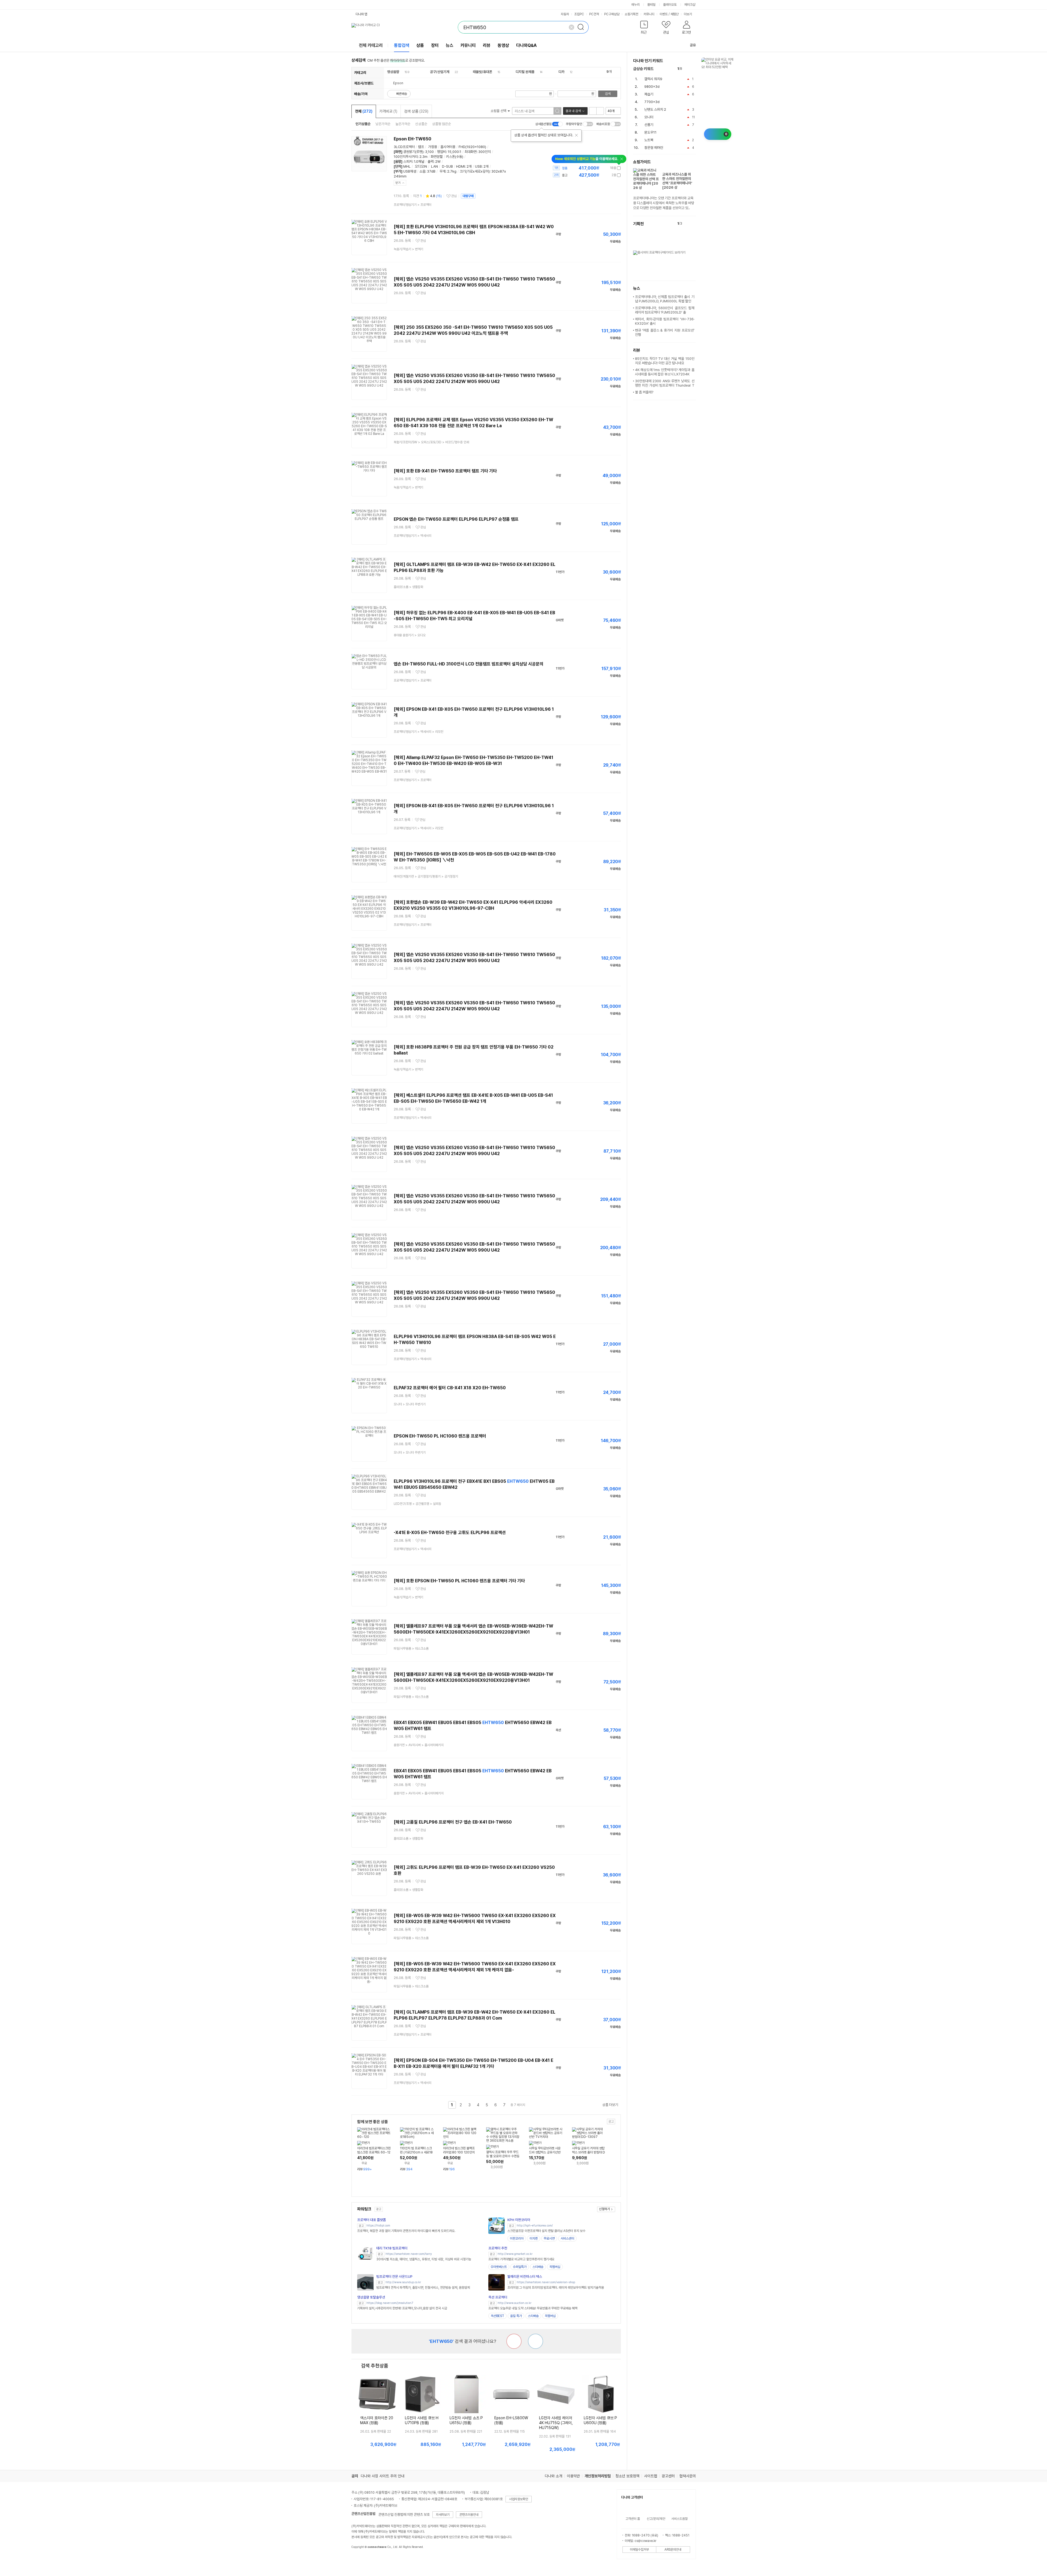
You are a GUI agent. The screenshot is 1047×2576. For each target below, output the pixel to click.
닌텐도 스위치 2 (655, 109)
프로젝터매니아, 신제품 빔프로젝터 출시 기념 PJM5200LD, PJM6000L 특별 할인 (665, 299)
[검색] (582, 27)
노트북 (649, 140)
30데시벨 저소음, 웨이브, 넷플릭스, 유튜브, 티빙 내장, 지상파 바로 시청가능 (424, 2259)
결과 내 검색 (573, 111)
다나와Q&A (526, 45)
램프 (421, 147)
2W (438, 162)
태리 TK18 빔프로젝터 (392, 2248)
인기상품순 (363, 124)
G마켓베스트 (499, 2267)
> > (431, 442)
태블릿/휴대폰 (482, 72)
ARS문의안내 (673, 2550)
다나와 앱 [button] (361, 14)
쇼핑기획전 (631, 14)
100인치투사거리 (406, 157)
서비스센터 (567, 2238)
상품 (420, 45)
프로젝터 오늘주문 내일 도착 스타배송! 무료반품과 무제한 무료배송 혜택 (533, 2308)
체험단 (675, 14)
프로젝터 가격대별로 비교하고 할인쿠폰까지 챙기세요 (521, 2259)
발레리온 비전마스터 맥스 (525, 2277)
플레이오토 (670, 5)
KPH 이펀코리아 (519, 2220)
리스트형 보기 (593, 111)
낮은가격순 (383, 124)
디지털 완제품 (525, 72)
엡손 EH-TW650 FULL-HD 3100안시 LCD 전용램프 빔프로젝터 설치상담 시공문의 (469, 664)
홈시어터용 (448, 147)
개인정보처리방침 (598, 2476)
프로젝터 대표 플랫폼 (371, 2220)
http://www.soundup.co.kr (403, 2282)
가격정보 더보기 (602, 168)
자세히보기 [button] (443, 2515)
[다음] (693, 69)
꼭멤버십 (555, 2267)
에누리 (636, 5)
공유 (693, 45)
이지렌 (534, 2238)
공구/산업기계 (440, 72)
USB (478, 166)
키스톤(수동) (455, 157)
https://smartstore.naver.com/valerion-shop (546, 2282)
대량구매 (468, 196)
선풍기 (649, 125)
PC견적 (594, 14)
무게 (443, 171)
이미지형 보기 (600, 111)
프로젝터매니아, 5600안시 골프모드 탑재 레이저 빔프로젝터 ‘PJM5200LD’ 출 (665, 310)
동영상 (503, 45)
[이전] (688, 69)
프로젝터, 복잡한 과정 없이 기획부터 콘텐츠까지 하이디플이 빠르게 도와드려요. (406, 2231)
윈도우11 (650, 132)
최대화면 (471, 152)
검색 (608, 94)
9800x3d (652, 87)
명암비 (442, 152)
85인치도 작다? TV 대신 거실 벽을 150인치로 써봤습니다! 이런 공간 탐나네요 (665, 361)
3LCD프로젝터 (404, 147)
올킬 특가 (516, 2316)
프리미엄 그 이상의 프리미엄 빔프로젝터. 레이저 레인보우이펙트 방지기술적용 (556, 2288)
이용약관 (573, 2476)
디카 (561, 72)
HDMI (461, 166)
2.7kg (452, 171)
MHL (407, 166)
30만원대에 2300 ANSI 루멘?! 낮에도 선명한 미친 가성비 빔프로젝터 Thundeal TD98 (665, 385)
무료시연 (549, 2238)
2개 (469, 166)
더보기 (688, 14)
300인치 (485, 152)
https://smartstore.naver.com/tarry (409, 2254)
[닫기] (576, 135)
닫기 (398, 183)
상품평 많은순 (442, 124)
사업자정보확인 (519, 2499)
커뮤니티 (649, 14)
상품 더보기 (610, 2105)
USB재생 (410, 171)
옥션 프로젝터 (498, 2297)
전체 (364, 111)
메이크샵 (690, 5)
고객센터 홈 (633, 2519)
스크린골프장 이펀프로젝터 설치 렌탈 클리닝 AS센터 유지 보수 (546, 2231)
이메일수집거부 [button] (639, 2550)
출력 (431, 162)
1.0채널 (419, 162)
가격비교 (388, 111)
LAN (434, 166)
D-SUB (447, 166)
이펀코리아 (517, 2238)
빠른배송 (402, 94)
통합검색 (402, 45)
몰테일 (651, 5)
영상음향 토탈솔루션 (371, 2297)
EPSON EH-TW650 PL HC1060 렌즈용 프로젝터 (440, 1436)
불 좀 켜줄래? (644, 392)
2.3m (423, 157)
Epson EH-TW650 (413, 139)
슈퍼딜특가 (520, 2267)
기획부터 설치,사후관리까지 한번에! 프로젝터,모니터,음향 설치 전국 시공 (402, 2308)
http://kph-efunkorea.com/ (535, 2226)
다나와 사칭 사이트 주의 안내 (383, 2476)
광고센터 (668, 2476)
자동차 (565, 14)
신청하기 (604, 2209)
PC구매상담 (612, 14)
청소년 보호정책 (627, 2476)
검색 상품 (416, 111)
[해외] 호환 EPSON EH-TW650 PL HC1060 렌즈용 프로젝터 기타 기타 (459, 1581)
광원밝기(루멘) (413, 152)
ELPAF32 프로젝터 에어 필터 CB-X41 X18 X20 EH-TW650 (450, 1388)
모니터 (649, 117)
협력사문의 (688, 2476)
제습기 (649, 94)
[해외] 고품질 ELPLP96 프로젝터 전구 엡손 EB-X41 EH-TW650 (453, 1822)
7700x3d (652, 102)
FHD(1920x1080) (472, 147)
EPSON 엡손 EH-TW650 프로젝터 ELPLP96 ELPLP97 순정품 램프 (456, 519)
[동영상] (381, 142)
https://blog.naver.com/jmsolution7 (390, 2303)
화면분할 (437, 157)
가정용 (433, 147)
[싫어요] (514, 2341)
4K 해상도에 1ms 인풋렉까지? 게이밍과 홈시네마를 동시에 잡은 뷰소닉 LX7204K (665, 372)
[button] (644, 28)
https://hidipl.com (378, 2226)
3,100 (429, 152)
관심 (454, 196)
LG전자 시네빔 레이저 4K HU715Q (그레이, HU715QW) (556, 2423)
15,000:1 (455, 152)
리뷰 (487, 45)
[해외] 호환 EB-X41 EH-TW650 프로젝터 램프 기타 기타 (445, 471)
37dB (431, 171)
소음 (422, 171)
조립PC (579, 14)
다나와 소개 (553, 2476)
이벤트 (664, 14)
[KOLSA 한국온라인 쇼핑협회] (361, 2559)
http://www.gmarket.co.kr (515, 2254)
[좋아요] (535, 2341)
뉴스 (450, 45)
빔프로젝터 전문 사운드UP (394, 2277)
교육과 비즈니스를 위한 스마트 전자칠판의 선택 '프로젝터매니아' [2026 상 (677, 181)
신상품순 (421, 124)
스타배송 (538, 2267)
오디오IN (421, 166)
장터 (435, 45)
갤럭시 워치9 (653, 79)
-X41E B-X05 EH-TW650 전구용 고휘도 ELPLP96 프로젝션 (450, 1533)
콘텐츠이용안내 (469, 2515)
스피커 (408, 162)
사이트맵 (651, 2476)
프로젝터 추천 (498, 2248)
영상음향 (393, 72)
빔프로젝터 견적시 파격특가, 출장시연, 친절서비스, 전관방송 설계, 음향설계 (423, 2288)
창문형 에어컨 (654, 148)
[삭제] (571, 27)
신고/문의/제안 (656, 2519)
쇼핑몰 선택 (499, 111)
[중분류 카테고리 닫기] (402, 72)
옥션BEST (497, 2316)
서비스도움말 (679, 2519)
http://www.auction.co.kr (515, 2303)
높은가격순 (403, 124)
